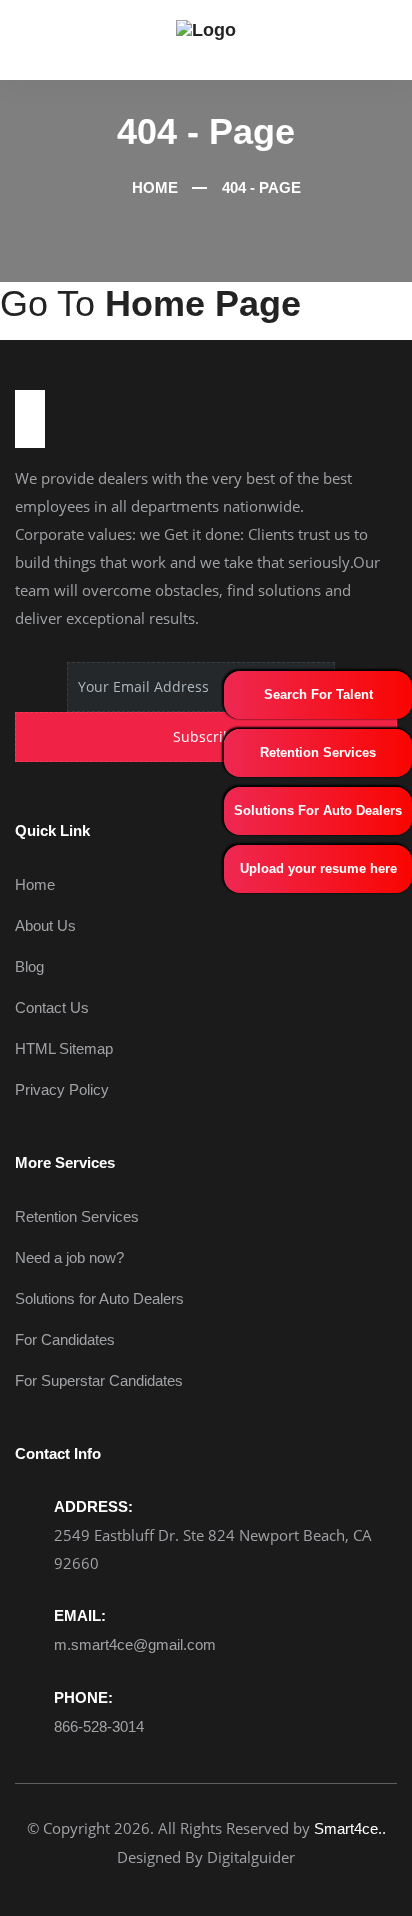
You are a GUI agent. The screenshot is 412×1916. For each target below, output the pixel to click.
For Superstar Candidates (99, 1380)
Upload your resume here (318, 868)
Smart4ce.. (350, 1828)
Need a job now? (69, 1257)
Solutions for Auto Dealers (99, 1298)
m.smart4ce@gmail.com (135, 1644)
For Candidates (65, 1339)
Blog (29, 966)
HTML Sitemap (64, 1048)
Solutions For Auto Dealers (318, 810)
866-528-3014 (99, 1726)
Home (153, 187)
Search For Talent (318, 694)
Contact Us (52, 1007)
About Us (45, 925)
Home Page (203, 303)
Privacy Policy (62, 1089)
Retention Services (318, 752)
